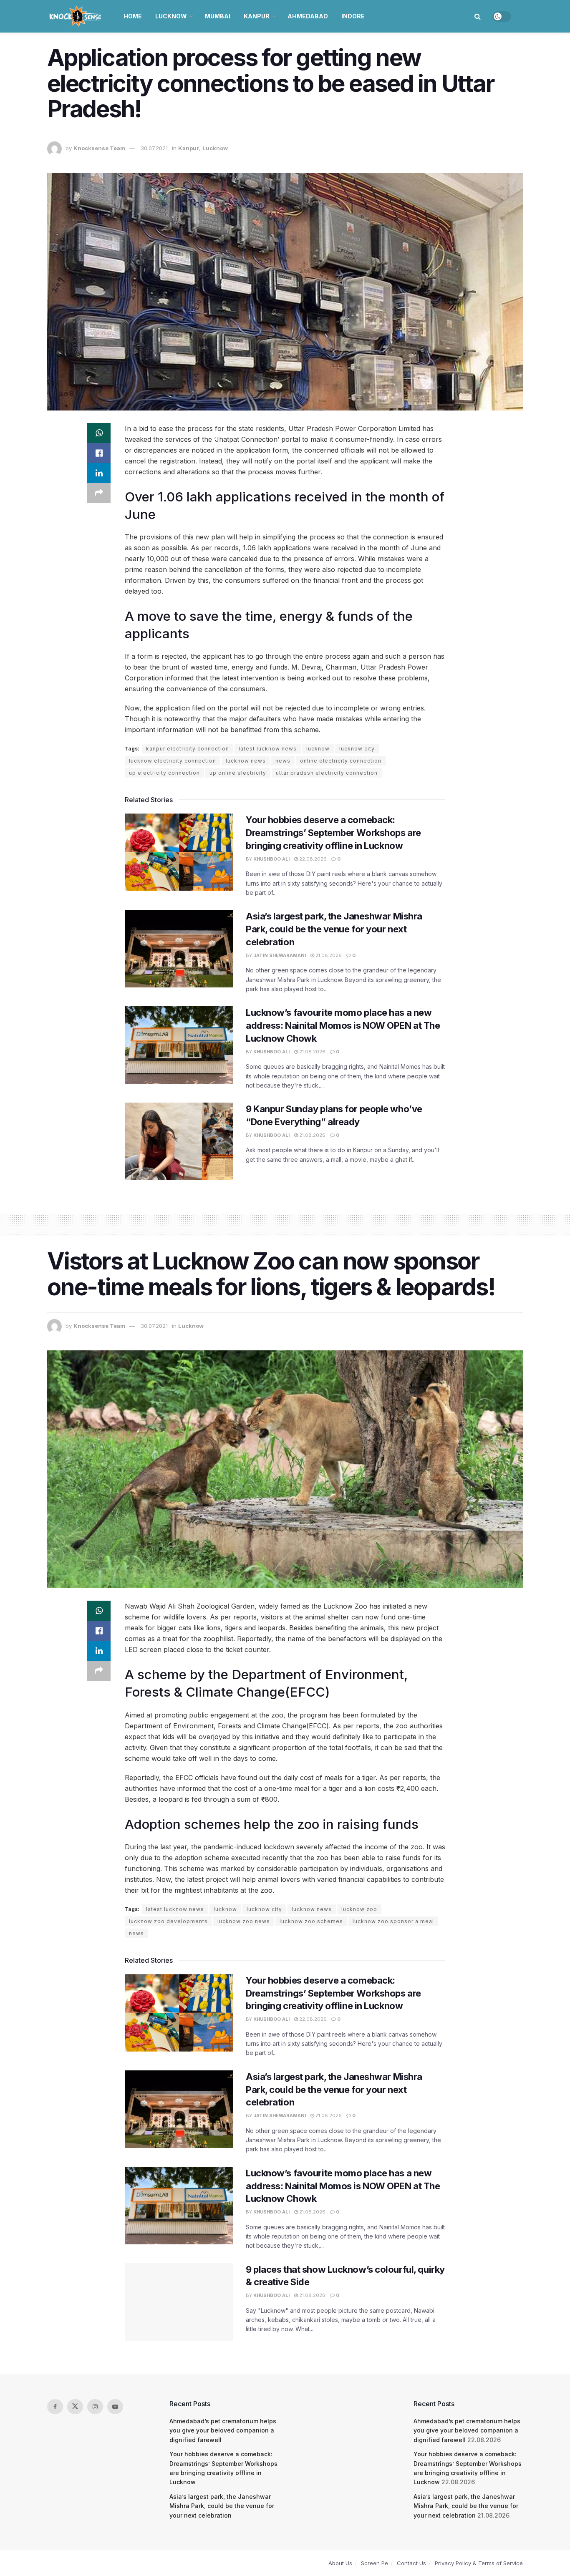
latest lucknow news (268, 749)
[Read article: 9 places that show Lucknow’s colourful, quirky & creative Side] (179, 2302)
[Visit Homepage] (76, 16)
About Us (340, 2563)
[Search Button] (478, 16)
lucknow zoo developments (168, 1921)
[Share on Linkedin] (99, 473)
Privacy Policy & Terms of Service (479, 2563)
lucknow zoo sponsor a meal (393, 1921)
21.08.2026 (328, 955)
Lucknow (171, 16)
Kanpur (257, 16)
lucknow (318, 749)
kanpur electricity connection (188, 749)
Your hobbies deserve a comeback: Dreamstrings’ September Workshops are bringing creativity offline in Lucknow (333, 833)
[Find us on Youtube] (115, 2407)
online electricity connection (341, 761)
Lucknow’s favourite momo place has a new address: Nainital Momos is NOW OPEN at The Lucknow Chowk (343, 1025)
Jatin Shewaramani (280, 955)
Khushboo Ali (271, 859)
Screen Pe (375, 2563)
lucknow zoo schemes (311, 1921)
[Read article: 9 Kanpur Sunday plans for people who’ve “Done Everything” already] (179, 1141)
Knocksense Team (99, 148)
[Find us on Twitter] (75, 2407)
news (283, 761)
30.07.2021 (154, 148)
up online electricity (238, 773)
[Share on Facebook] (99, 453)
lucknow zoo (359, 1909)
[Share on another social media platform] (99, 493)
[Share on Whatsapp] (99, 433)
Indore (353, 16)
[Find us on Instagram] (95, 2407)
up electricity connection (164, 773)
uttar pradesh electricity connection (327, 773)
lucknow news (246, 761)
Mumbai (218, 16)
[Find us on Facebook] (55, 2407)
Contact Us (411, 2563)
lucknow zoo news (244, 1921)
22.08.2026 (312, 859)
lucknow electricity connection (173, 761)
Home (133, 16)
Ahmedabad (308, 16)
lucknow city (357, 749)
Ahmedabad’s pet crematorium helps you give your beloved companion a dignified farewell (223, 2430)
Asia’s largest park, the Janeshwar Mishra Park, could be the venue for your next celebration (334, 929)
